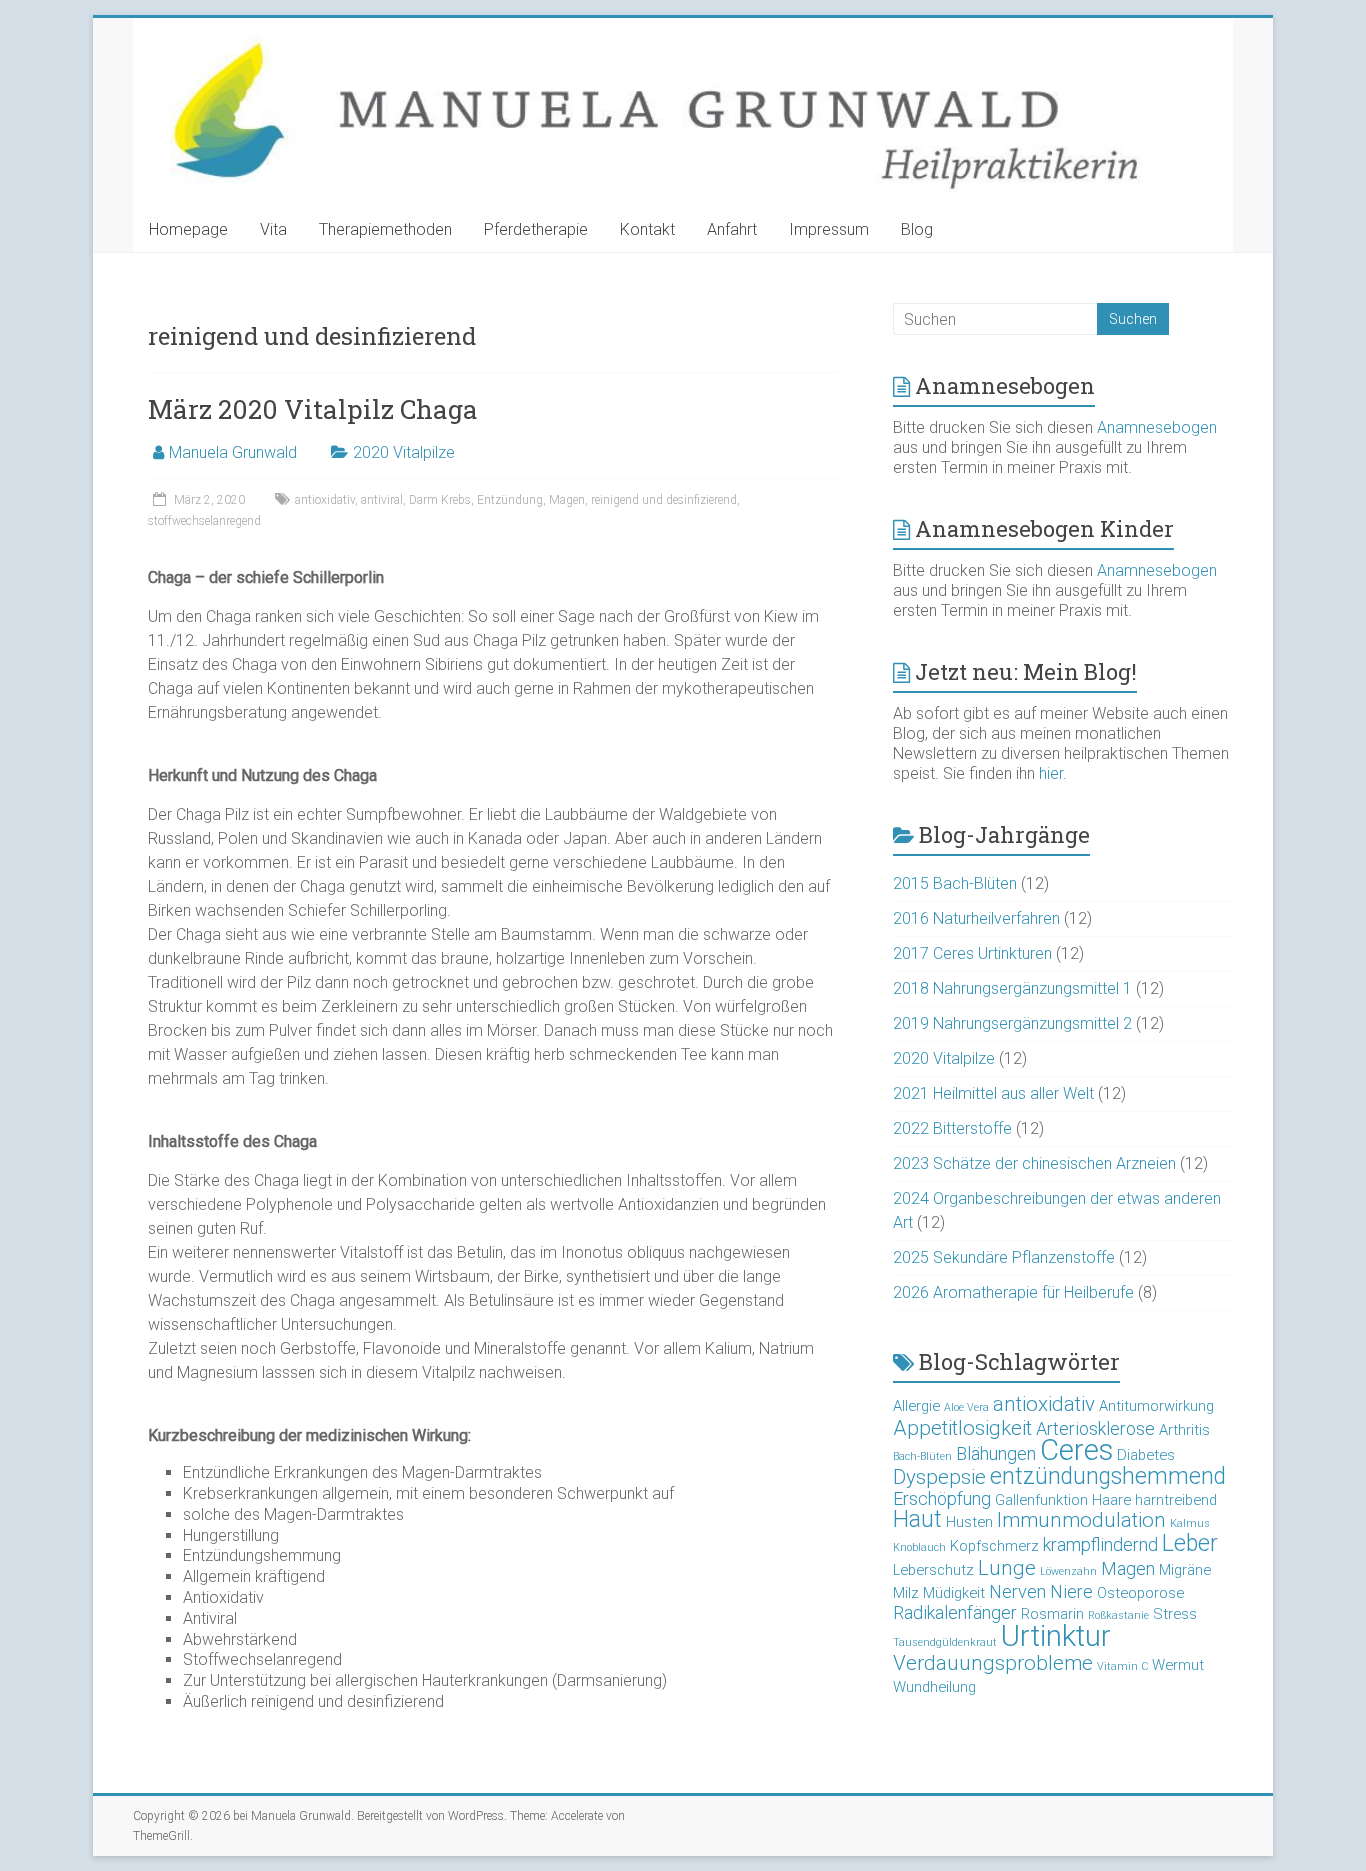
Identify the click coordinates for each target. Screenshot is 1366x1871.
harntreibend (1176, 1500)
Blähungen (996, 1453)
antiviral (382, 500)
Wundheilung (934, 1687)
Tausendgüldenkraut (945, 1642)
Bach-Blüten (922, 1456)
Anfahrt (732, 229)
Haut (917, 1519)
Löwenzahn (1068, 1571)
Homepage (188, 229)
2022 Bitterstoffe (952, 1128)
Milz (906, 1593)
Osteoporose (1140, 1593)
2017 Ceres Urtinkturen (972, 953)
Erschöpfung (942, 1498)
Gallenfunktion (1041, 1500)
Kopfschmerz (994, 1546)
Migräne (1185, 1570)
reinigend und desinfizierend (664, 500)
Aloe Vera (966, 1407)
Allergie (916, 1406)
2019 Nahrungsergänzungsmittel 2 (1012, 1023)
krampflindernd (1100, 1544)
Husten (969, 1522)
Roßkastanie (1118, 1615)
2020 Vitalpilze (404, 452)
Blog (917, 229)
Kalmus (1190, 1523)
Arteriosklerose (1095, 1428)
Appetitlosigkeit (962, 1428)
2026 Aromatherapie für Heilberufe (1013, 1292)
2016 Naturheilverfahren (976, 918)
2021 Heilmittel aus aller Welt (993, 1093)
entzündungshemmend (1108, 1476)
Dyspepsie (939, 1477)
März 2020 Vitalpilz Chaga (313, 409)
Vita (273, 229)
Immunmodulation (1081, 1520)
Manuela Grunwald (233, 452)
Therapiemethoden (385, 229)
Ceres (1076, 1450)
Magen (567, 500)
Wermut (1178, 1665)
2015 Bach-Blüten (955, 883)
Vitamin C (1122, 1666)
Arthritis (1184, 1430)
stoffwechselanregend (204, 521)
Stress (1175, 1614)
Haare (1111, 1500)
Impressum (829, 229)
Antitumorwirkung (1156, 1406)
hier (1051, 773)
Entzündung (510, 500)
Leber (1190, 1543)
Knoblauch (919, 1547)
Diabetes (1146, 1455)
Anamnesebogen (1157, 427)
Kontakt (647, 229)
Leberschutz (933, 1570)
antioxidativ (325, 500)
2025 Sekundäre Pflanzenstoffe (1004, 1257)
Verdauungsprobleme (993, 1663)
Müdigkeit (954, 1593)
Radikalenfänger (955, 1612)
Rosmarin (1052, 1614)
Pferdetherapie (536, 229)
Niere (1071, 1591)
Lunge (1007, 1568)
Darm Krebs (440, 500)
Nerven (1017, 1591)
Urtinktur (1056, 1636)
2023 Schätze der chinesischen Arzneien (1034, 1163)
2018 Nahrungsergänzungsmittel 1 (1012, 988)
